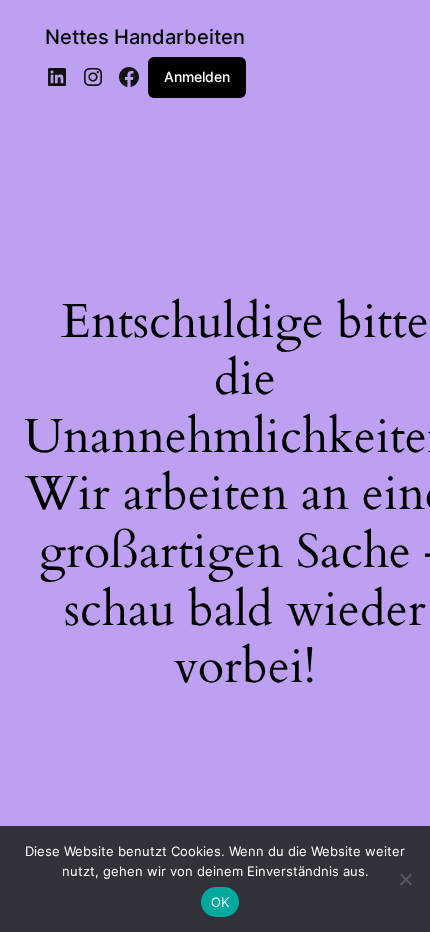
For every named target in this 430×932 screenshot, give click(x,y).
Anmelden (197, 76)
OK (220, 902)
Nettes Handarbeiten (145, 37)
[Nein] (405, 879)
